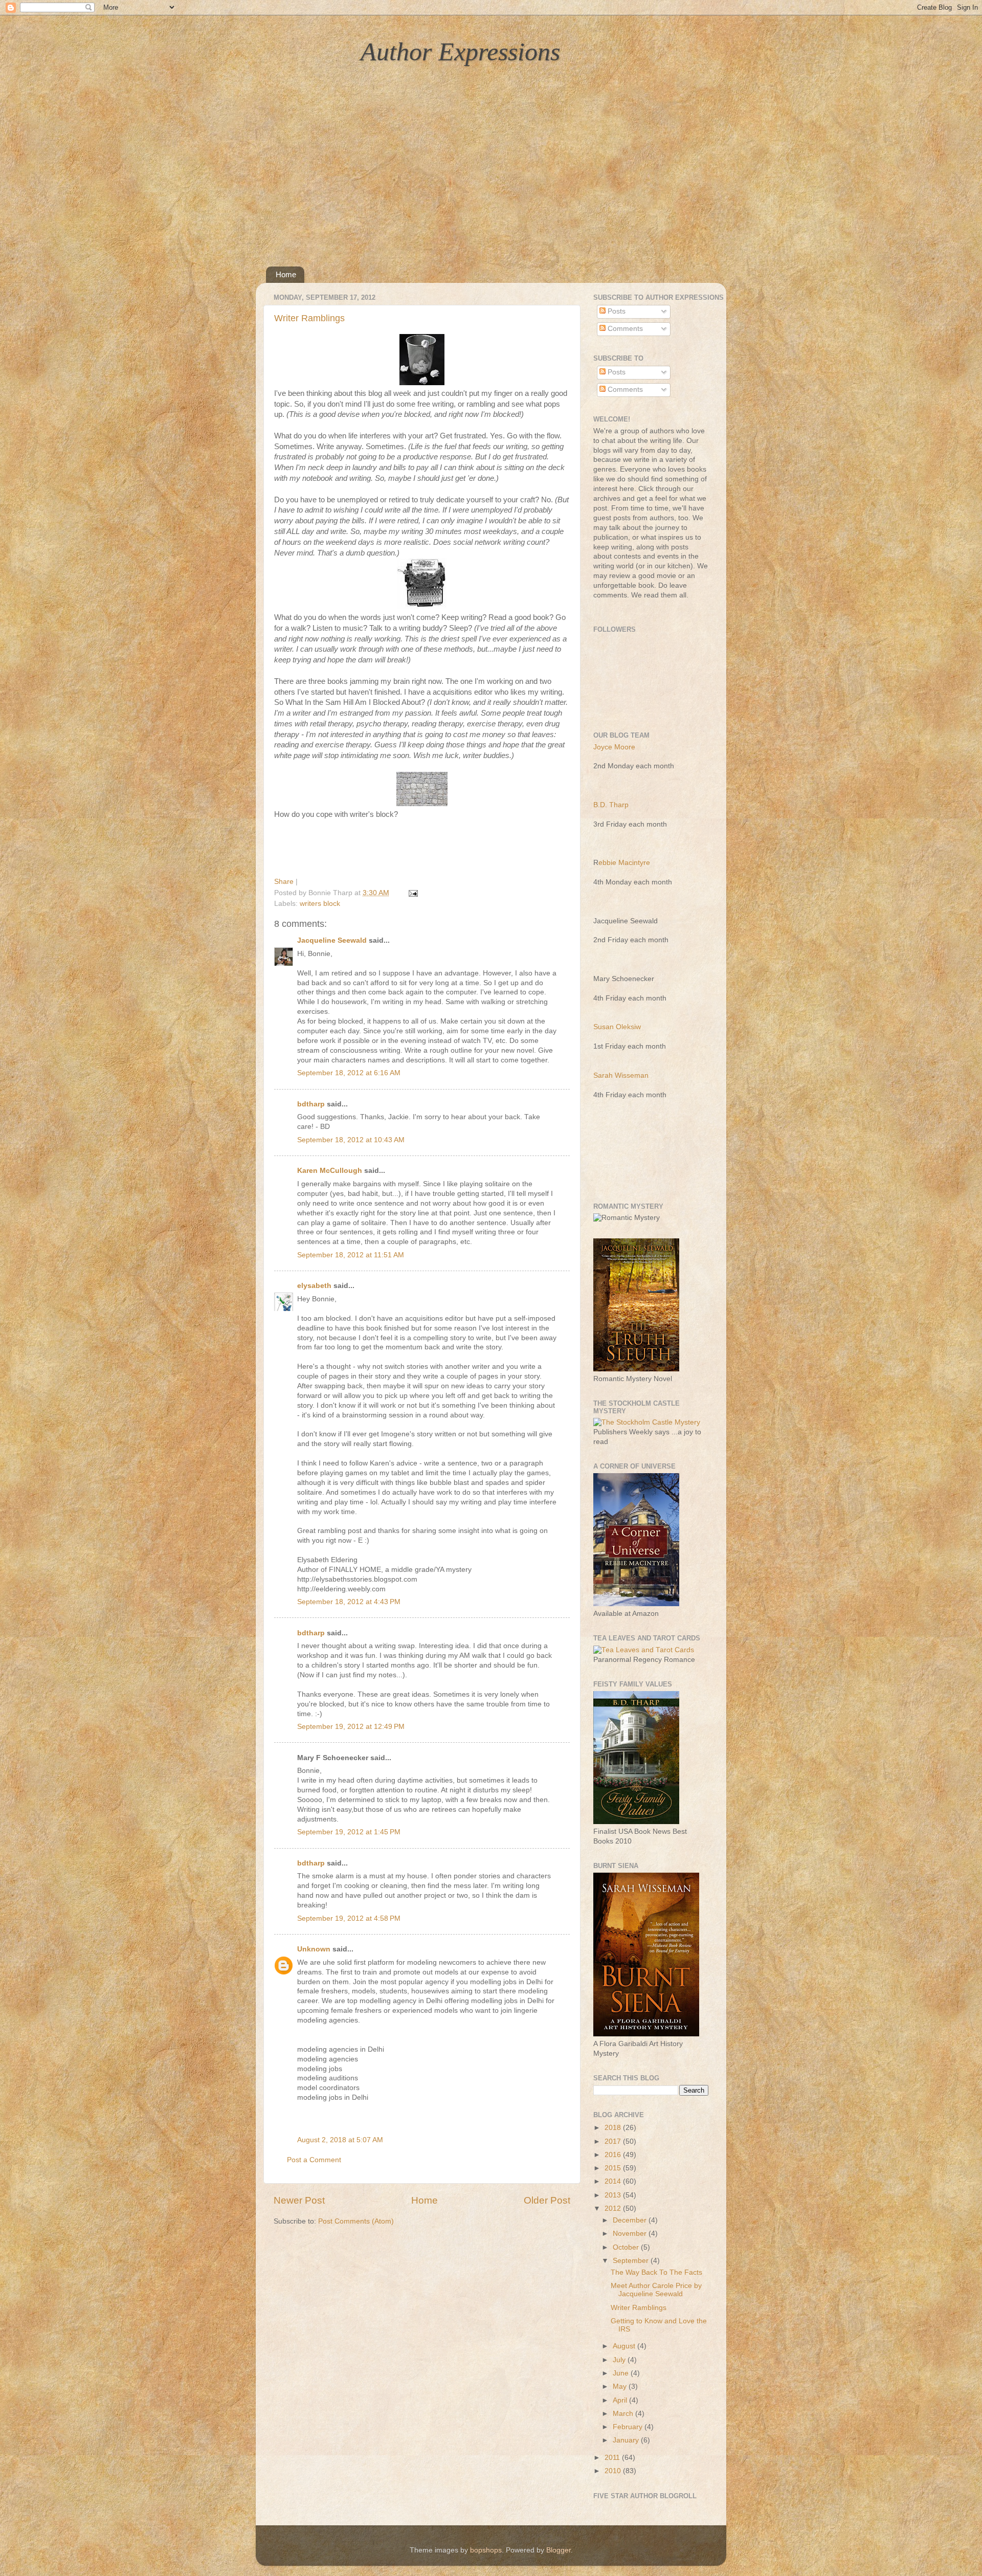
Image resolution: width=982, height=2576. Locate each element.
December (631, 2220)
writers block (320, 904)
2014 (614, 2181)
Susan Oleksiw (617, 1027)
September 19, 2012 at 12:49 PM (351, 1727)
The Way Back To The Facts (656, 2272)
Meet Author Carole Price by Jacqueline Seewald (656, 2290)
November (631, 2234)
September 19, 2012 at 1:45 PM (349, 1832)
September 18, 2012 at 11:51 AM (351, 1255)
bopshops (486, 2550)
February (629, 2427)
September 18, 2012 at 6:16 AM (349, 1073)
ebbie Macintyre (624, 863)
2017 (614, 2141)
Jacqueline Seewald (332, 940)
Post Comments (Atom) (356, 2221)
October (627, 2247)
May (621, 2386)
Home (286, 274)
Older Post (547, 2200)
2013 (614, 2195)
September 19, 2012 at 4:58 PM (349, 1918)
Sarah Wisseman (621, 1075)
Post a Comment (314, 2160)
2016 (614, 2155)
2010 (614, 2471)
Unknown (314, 1949)
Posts (616, 311)
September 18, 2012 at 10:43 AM (351, 1140)
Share (284, 882)
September (632, 2261)
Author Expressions (460, 52)
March (624, 2414)
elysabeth (314, 1286)
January (627, 2440)
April (621, 2400)
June (622, 2373)
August (625, 2346)
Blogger (559, 2550)
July (620, 2360)
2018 (614, 2128)
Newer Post (299, 2200)
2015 (614, 2168)
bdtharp (311, 1104)
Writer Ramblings (309, 318)
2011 (613, 2458)
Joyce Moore (614, 747)
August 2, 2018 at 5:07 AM (340, 2140)
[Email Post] (411, 893)
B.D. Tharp (611, 805)
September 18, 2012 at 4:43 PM (349, 1602)
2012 (614, 2208)
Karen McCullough (330, 1171)
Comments (624, 329)
